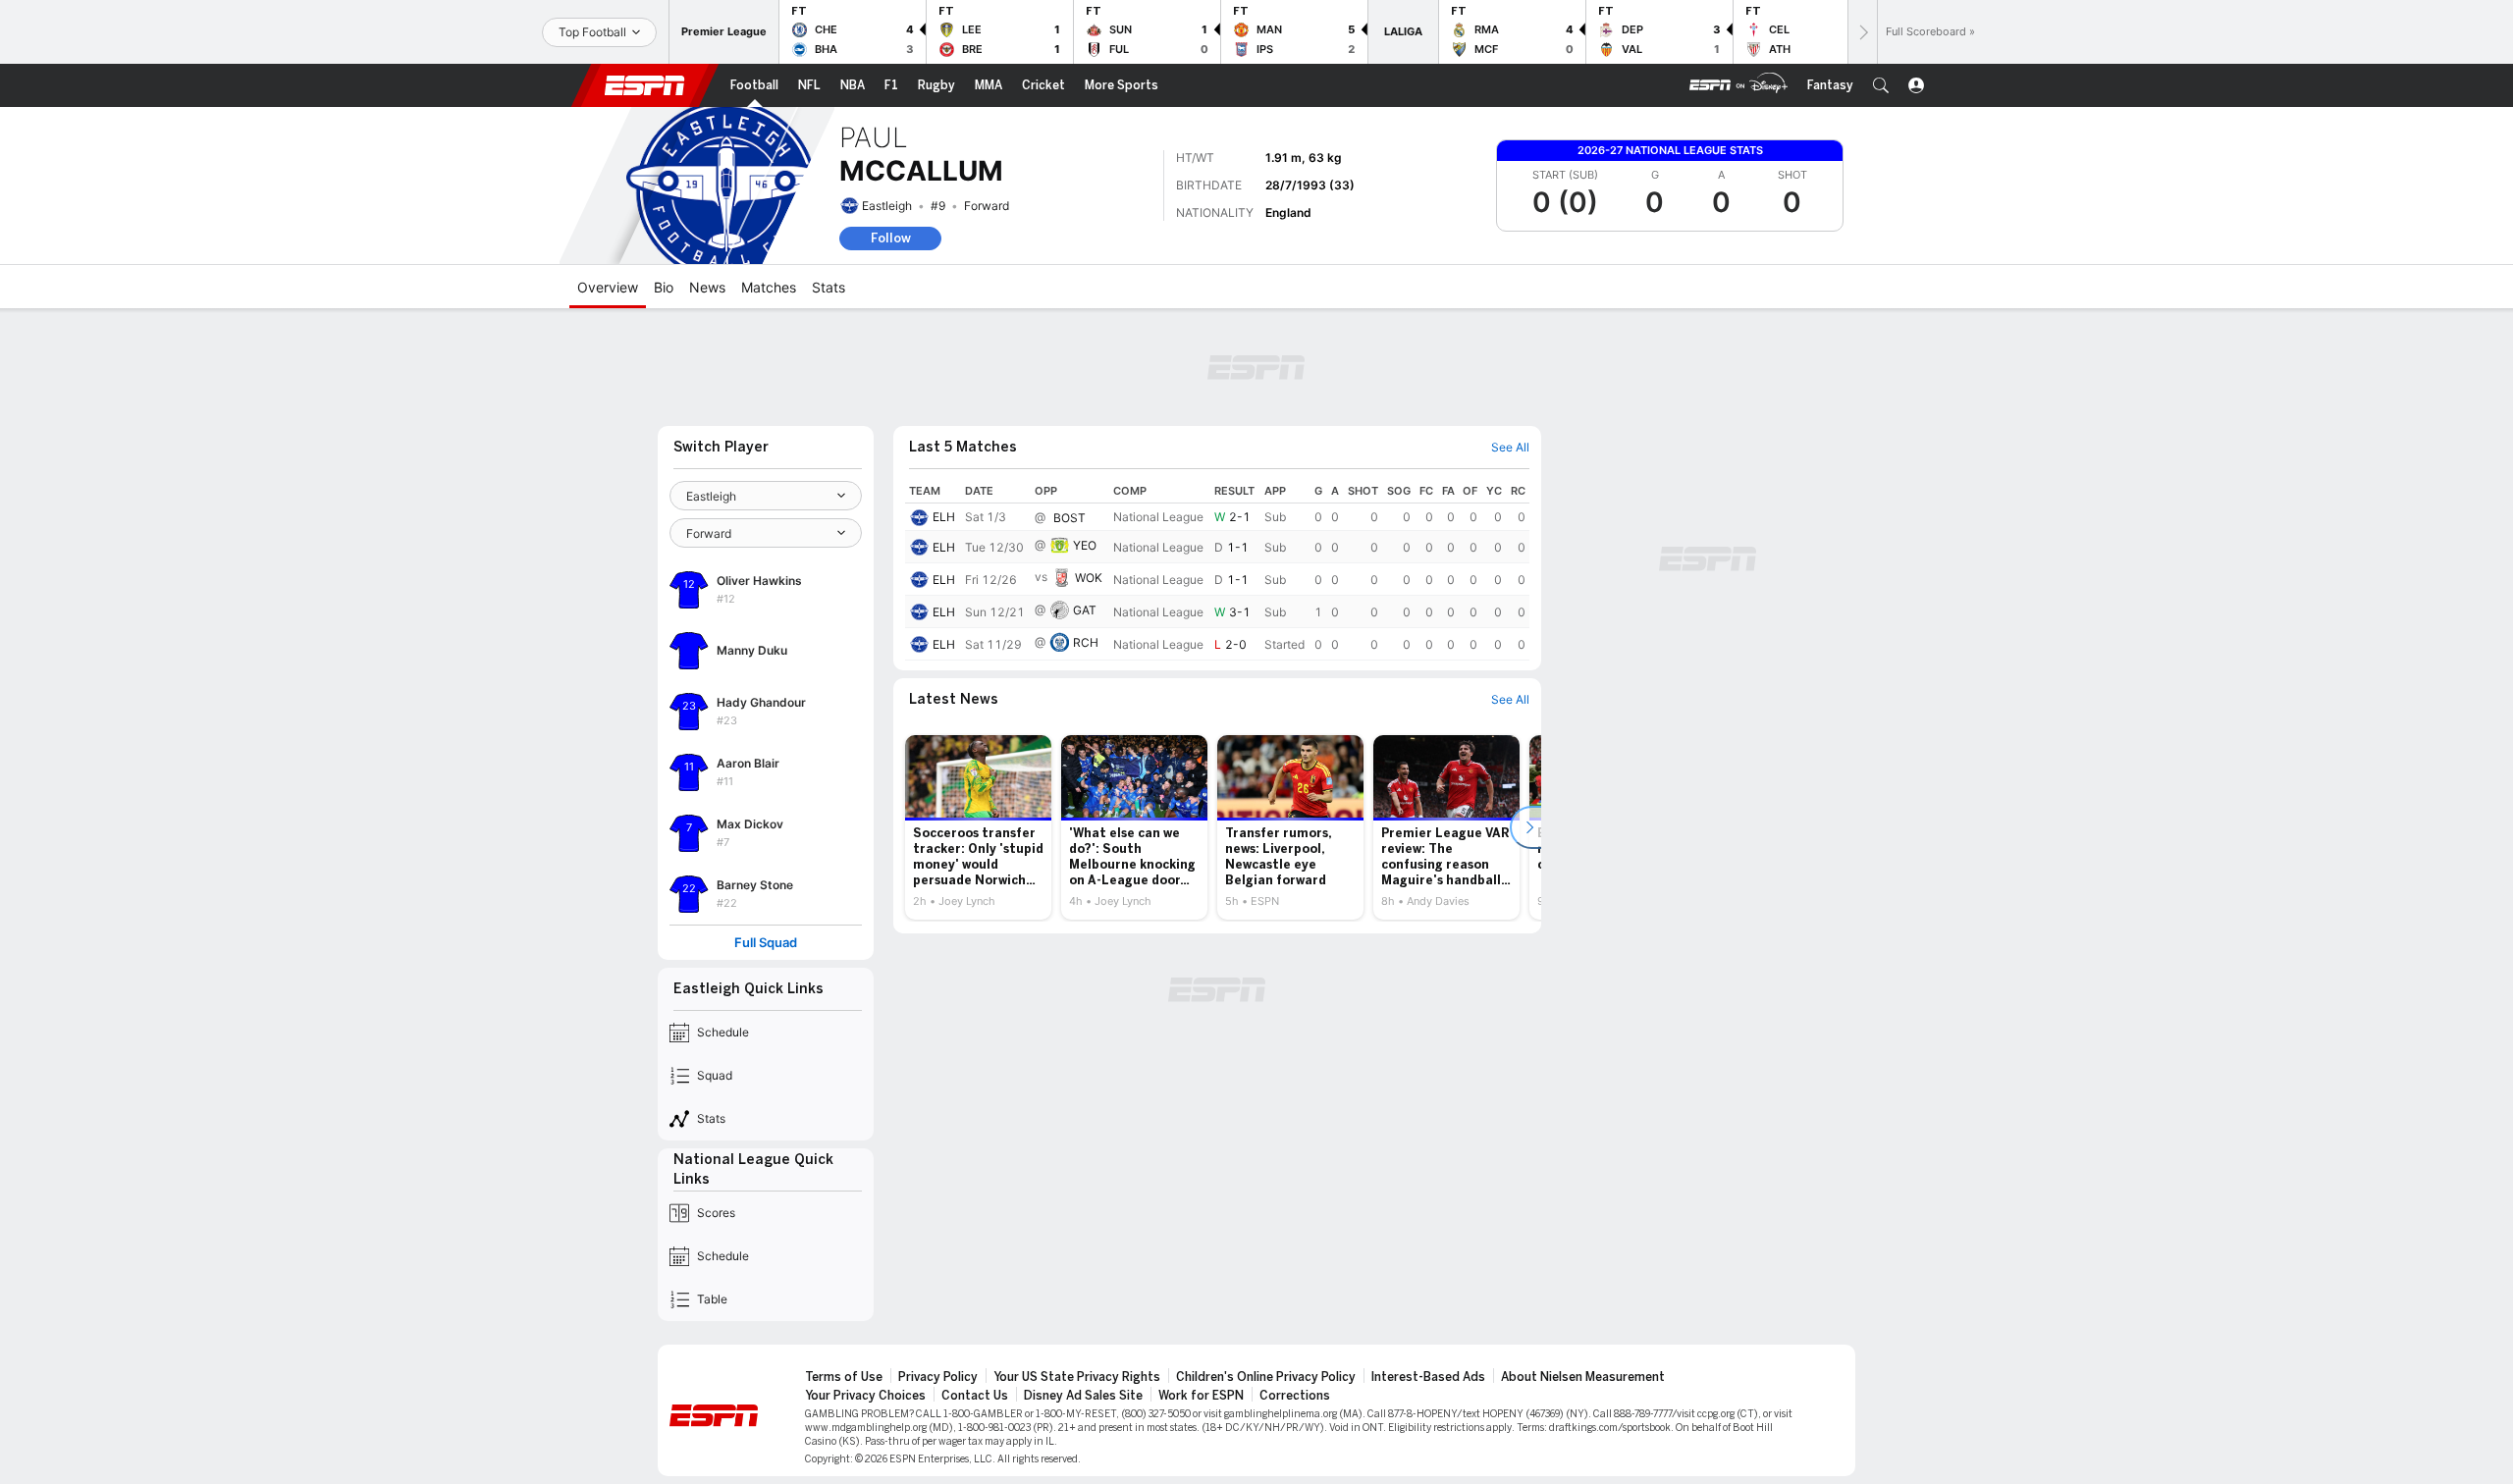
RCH (1086, 642)
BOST (1069, 518)
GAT (1085, 610)
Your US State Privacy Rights (1077, 1377)
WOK (1089, 578)
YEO (1085, 545)
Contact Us (975, 1396)
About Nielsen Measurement (1583, 1377)
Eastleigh (887, 206)
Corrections (1295, 1396)
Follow (891, 238)
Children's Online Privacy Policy (1266, 1377)
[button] (1881, 85)
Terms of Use (844, 1377)
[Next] (1862, 32)
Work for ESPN (1201, 1396)
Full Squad (766, 943)
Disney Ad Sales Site (1083, 1396)
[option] (978, 827)
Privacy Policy (938, 1377)
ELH (944, 517)
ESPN (645, 85)
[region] (1217, 570)
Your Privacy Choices (865, 1396)
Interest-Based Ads (1428, 1377)
